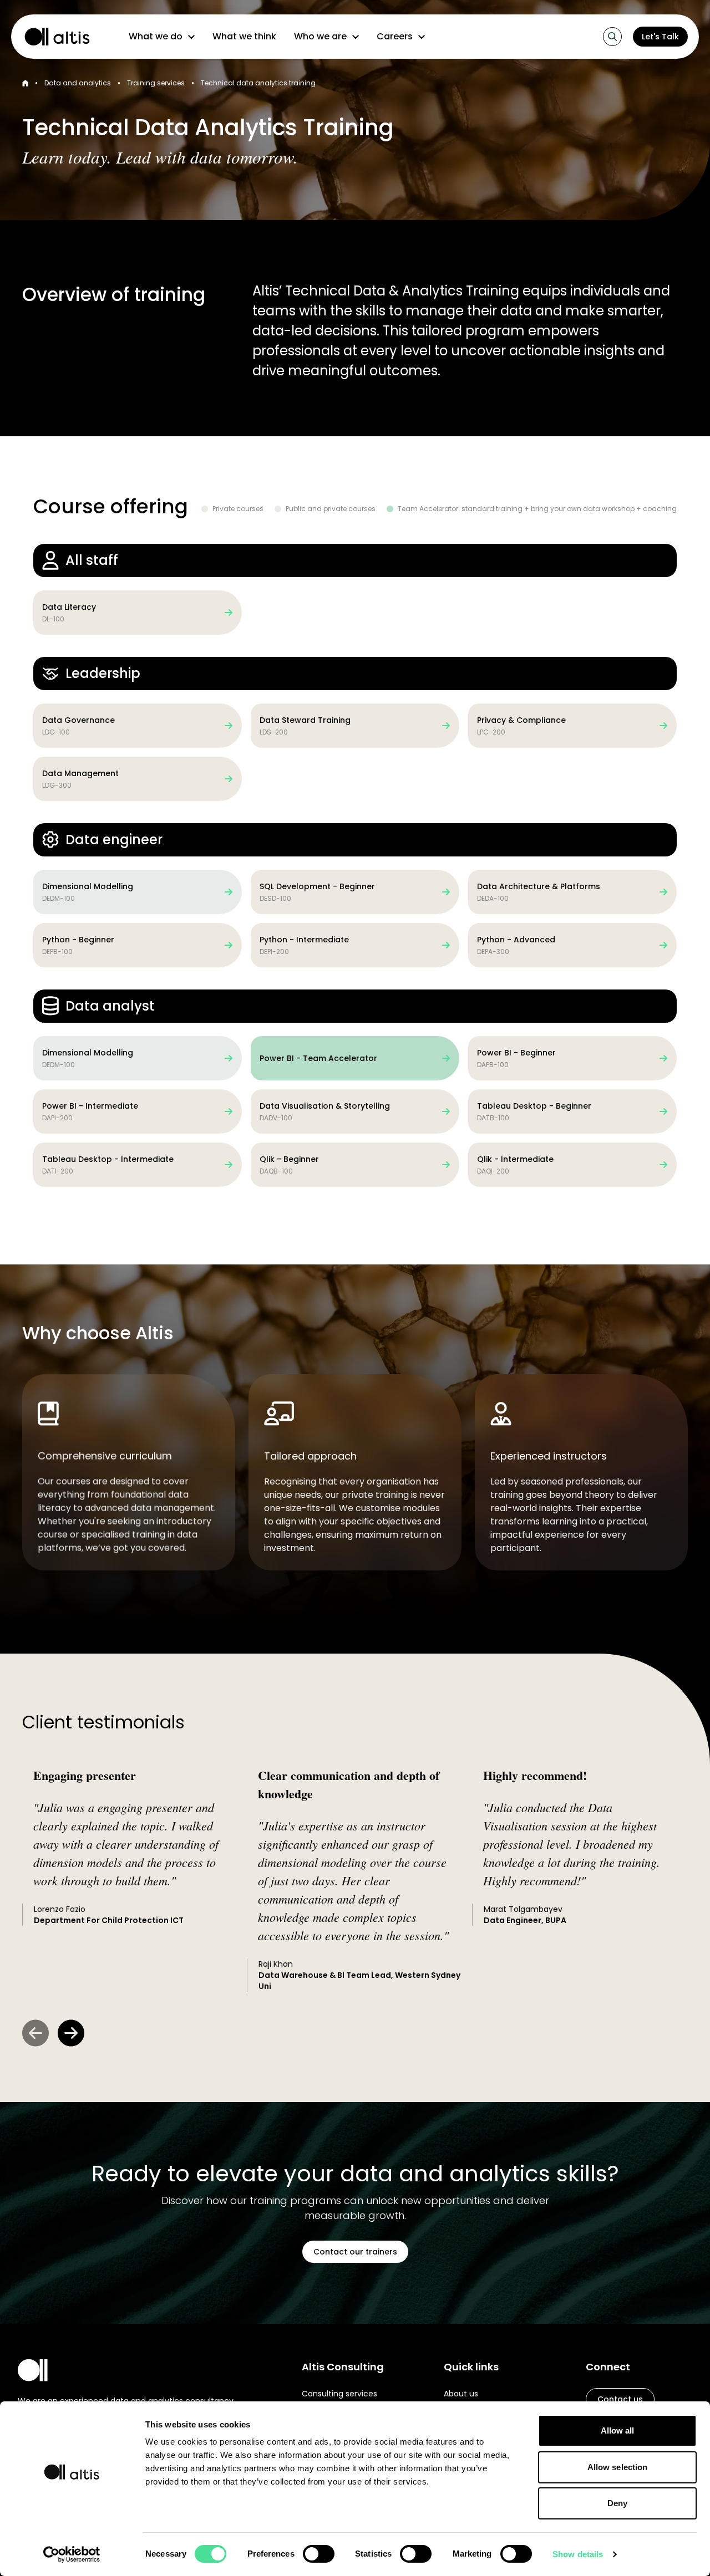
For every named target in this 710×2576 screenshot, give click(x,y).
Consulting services (339, 2394)
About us (461, 2394)
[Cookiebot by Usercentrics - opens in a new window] (72, 2554)
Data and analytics (78, 83)
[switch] (319, 2554)
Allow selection (618, 2467)
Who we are (320, 36)
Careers (395, 36)
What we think (244, 36)
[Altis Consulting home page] (52, 37)
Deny (617, 2503)
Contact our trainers (355, 2252)
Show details (578, 2554)
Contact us (620, 2399)
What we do (156, 36)
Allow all (618, 2430)
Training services (156, 83)
